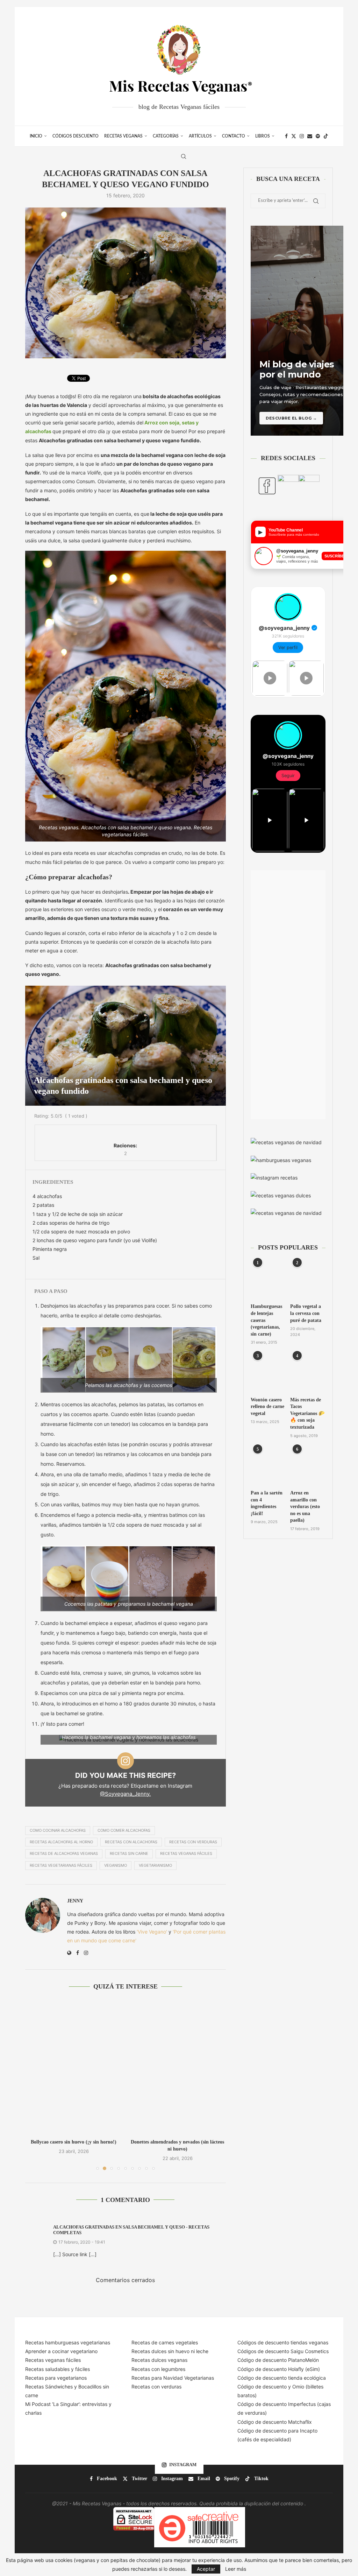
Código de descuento (263, 2387)
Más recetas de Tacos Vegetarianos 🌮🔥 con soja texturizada (307, 1413)
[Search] (184, 156)
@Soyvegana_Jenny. (125, 1794)
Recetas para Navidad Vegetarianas (173, 2378)
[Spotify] (318, 136)
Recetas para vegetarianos (56, 2378)
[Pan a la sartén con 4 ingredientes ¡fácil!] (268, 1466)
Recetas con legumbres (158, 2369)
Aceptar (206, 2569)
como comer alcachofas (124, 1830)
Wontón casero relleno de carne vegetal (267, 1407)
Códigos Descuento (76, 136)
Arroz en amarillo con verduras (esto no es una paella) (305, 1507)
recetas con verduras (193, 1842)
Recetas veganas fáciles (53, 2360)
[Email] (310, 136)
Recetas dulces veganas (159, 2360)
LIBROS (263, 136)
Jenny (75, 1901)
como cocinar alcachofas (58, 1830)
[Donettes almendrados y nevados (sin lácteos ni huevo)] (74, 2067)
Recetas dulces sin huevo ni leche (170, 2351)
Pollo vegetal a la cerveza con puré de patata (306, 1313)
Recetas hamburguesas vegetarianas (68, 2342)
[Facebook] (286, 136)
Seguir (288, 776)
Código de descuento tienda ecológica (282, 2378)
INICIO (36, 136)
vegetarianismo (155, 1865)
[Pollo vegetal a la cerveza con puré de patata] (308, 1280)
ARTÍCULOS (200, 136)
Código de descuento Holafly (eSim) (279, 2369)
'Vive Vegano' (152, 1932)
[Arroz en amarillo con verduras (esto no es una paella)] (308, 1466)
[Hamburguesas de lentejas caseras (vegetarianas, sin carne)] (268, 1280)
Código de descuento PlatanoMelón (278, 2360)
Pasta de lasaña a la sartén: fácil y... (177, 2142)
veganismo (116, 1865)
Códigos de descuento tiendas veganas (283, 2342)
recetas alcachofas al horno (61, 1842)
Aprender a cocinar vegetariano (61, 2351)
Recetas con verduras (156, 2387)
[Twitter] (294, 136)
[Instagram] (302, 136)
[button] (35, 2085)
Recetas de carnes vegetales (165, 2342)
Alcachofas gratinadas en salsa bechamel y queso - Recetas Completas (131, 2230)
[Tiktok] (326, 136)
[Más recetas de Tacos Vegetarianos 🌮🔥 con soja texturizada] (308, 1373)
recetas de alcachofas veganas (64, 1853)
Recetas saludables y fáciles (58, 2369)
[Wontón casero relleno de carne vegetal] (268, 1373)
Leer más (236, 2569)
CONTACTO (234, 136)
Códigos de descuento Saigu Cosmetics (283, 2351)
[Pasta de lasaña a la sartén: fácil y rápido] (177, 2067)
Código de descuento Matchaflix (275, 2422)
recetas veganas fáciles (186, 1853)
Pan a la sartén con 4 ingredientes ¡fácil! (267, 1503)
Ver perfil (288, 647)
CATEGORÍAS (166, 136)
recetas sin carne (129, 1853)
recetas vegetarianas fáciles (61, 1865)
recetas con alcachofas (131, 1842)
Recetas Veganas (123, 136)
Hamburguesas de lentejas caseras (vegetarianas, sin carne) (266, 1320)
